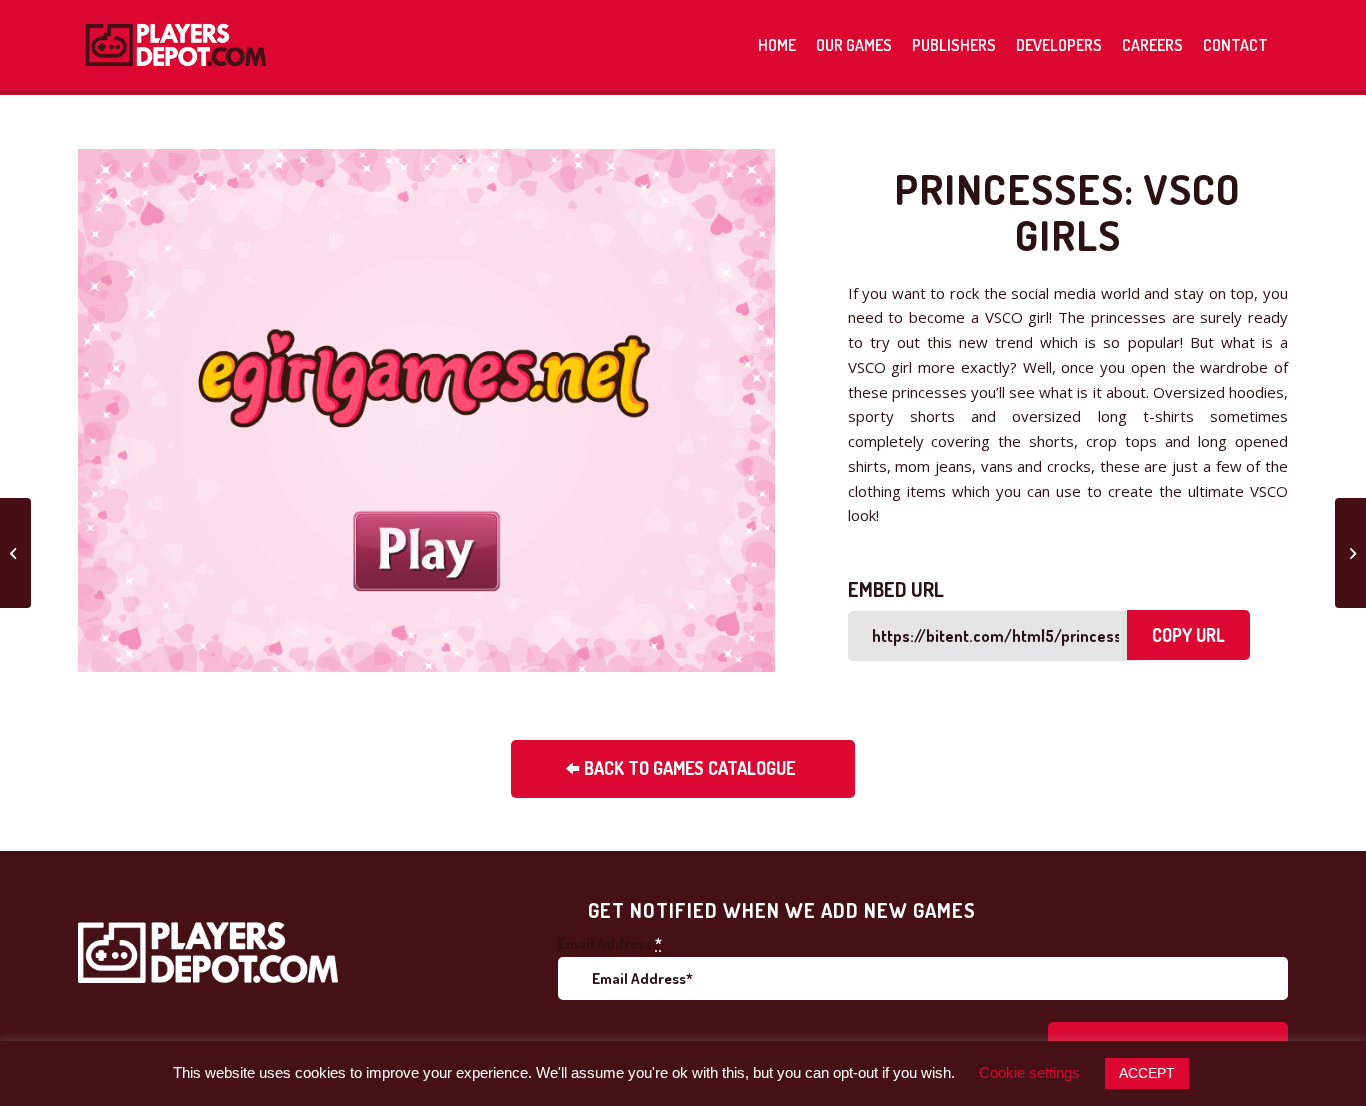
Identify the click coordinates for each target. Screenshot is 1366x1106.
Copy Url (1188, 635)
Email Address (610, 943)
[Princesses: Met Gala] (15, 553)
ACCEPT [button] (1147, 1073)
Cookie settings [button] (1029, 1072)
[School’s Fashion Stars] (1350, 553)
